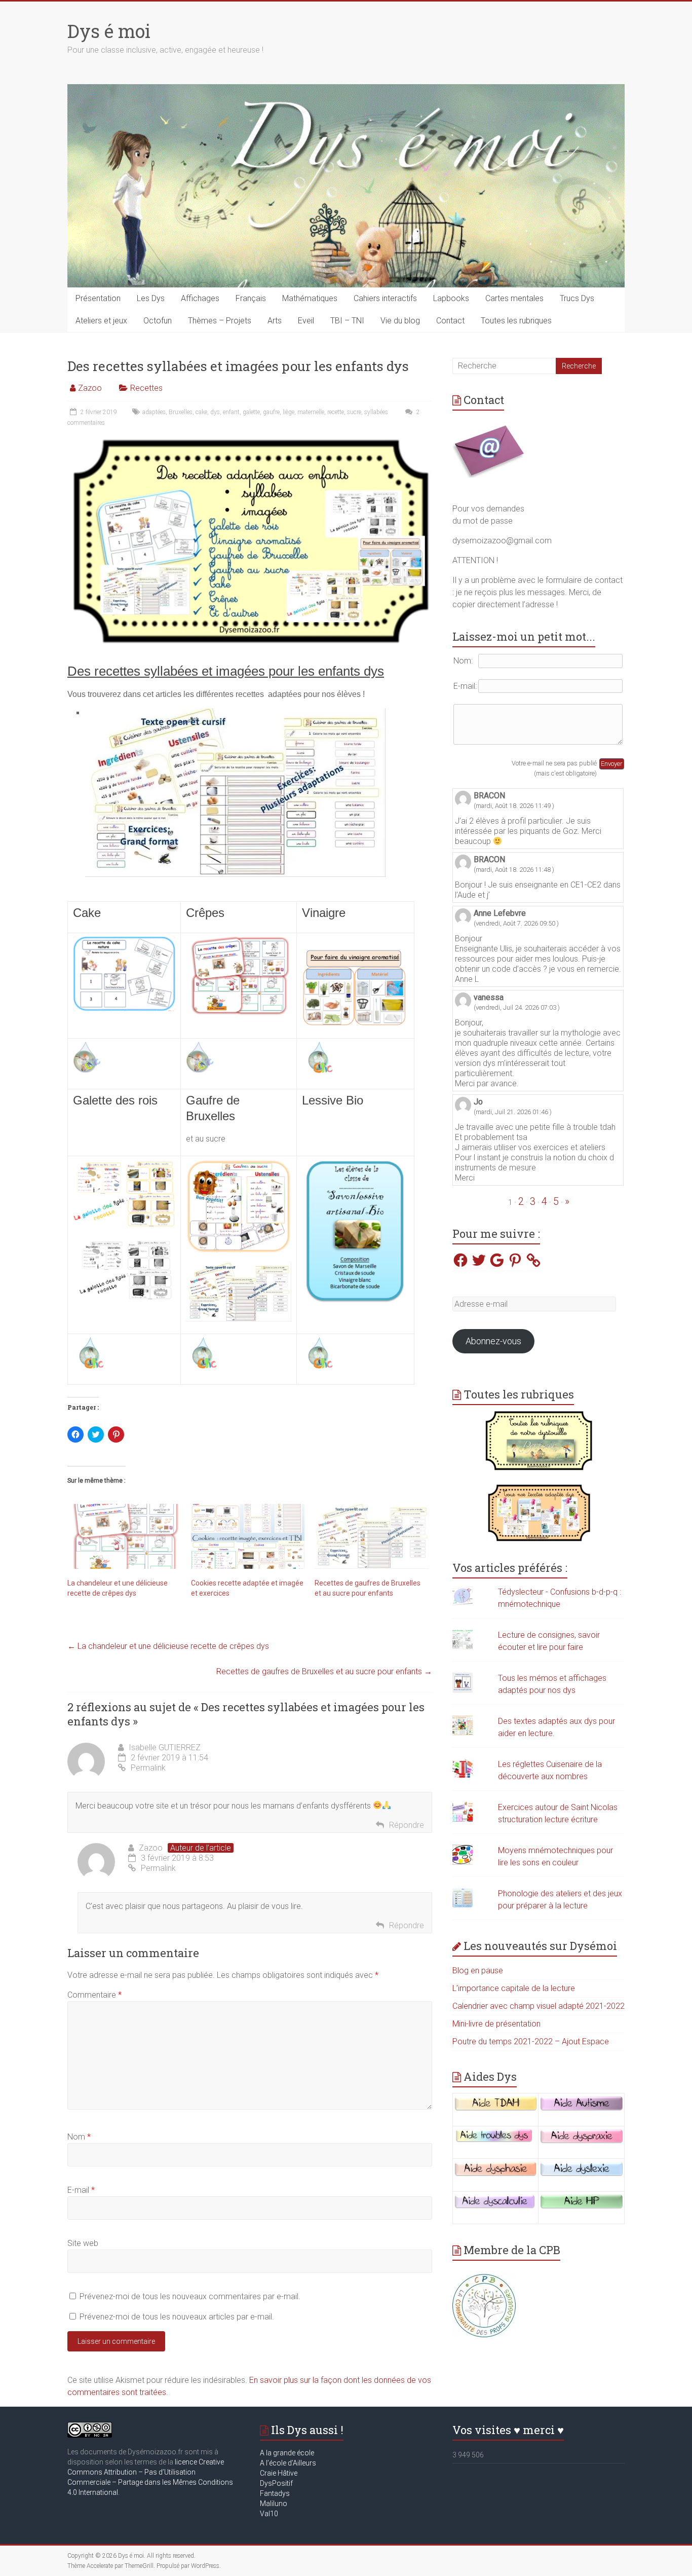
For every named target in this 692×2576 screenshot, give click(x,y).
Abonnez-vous (493, 1341)
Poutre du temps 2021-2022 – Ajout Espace (531, 2041)
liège (289, 412)
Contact (450, 321)
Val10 (269, 2514)
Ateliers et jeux (101, 321)
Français (251, 298)
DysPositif (279, 2483)
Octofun (158, 321)
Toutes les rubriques (516, 321)
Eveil (306, 321)
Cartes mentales (514, 298)
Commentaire (94, 1995)
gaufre (271, 412)
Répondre (407, 1825)
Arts (275, 321)
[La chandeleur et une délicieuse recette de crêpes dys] (124, 1536)
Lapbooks (451, 298)
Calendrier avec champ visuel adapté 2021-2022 (539, 2006)
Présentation (98, 298)
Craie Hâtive (279, 2473)
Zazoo (90, 388)
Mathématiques (310, 298)
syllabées (376, 412)
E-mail (81, 2190)
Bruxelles (181, 412)
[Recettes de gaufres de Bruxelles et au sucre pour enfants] (371, 1536)
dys (215, 412)
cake (201, 412)
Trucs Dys (577, 298)
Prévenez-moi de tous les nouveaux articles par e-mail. (177, 2317)
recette (336, 412)
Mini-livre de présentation (496, 2024)
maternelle (311, 412)
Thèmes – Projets (220, 321)
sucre (354, 412)
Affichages (200, 298)
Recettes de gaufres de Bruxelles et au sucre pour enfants (324, 1671)
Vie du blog (400, 321)
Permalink (148, 1768)
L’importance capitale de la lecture (514, 1988)
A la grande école (287, 2453)
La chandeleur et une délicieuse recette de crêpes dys (168, 1646)
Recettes (146, 388)
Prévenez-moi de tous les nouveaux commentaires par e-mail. (190, 2296)
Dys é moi (109, 31)
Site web (83, 2243)
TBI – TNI (347, 321)
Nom (79, 2137)
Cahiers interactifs (385, 298)
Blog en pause (478, 1971)
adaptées (154, 412)
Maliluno (274, 2504)
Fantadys (276, 2493)
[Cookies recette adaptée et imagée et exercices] (248, 1536)
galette (251, 412)
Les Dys (151, 298)
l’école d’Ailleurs (290, 2463)
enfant (231, 412)
